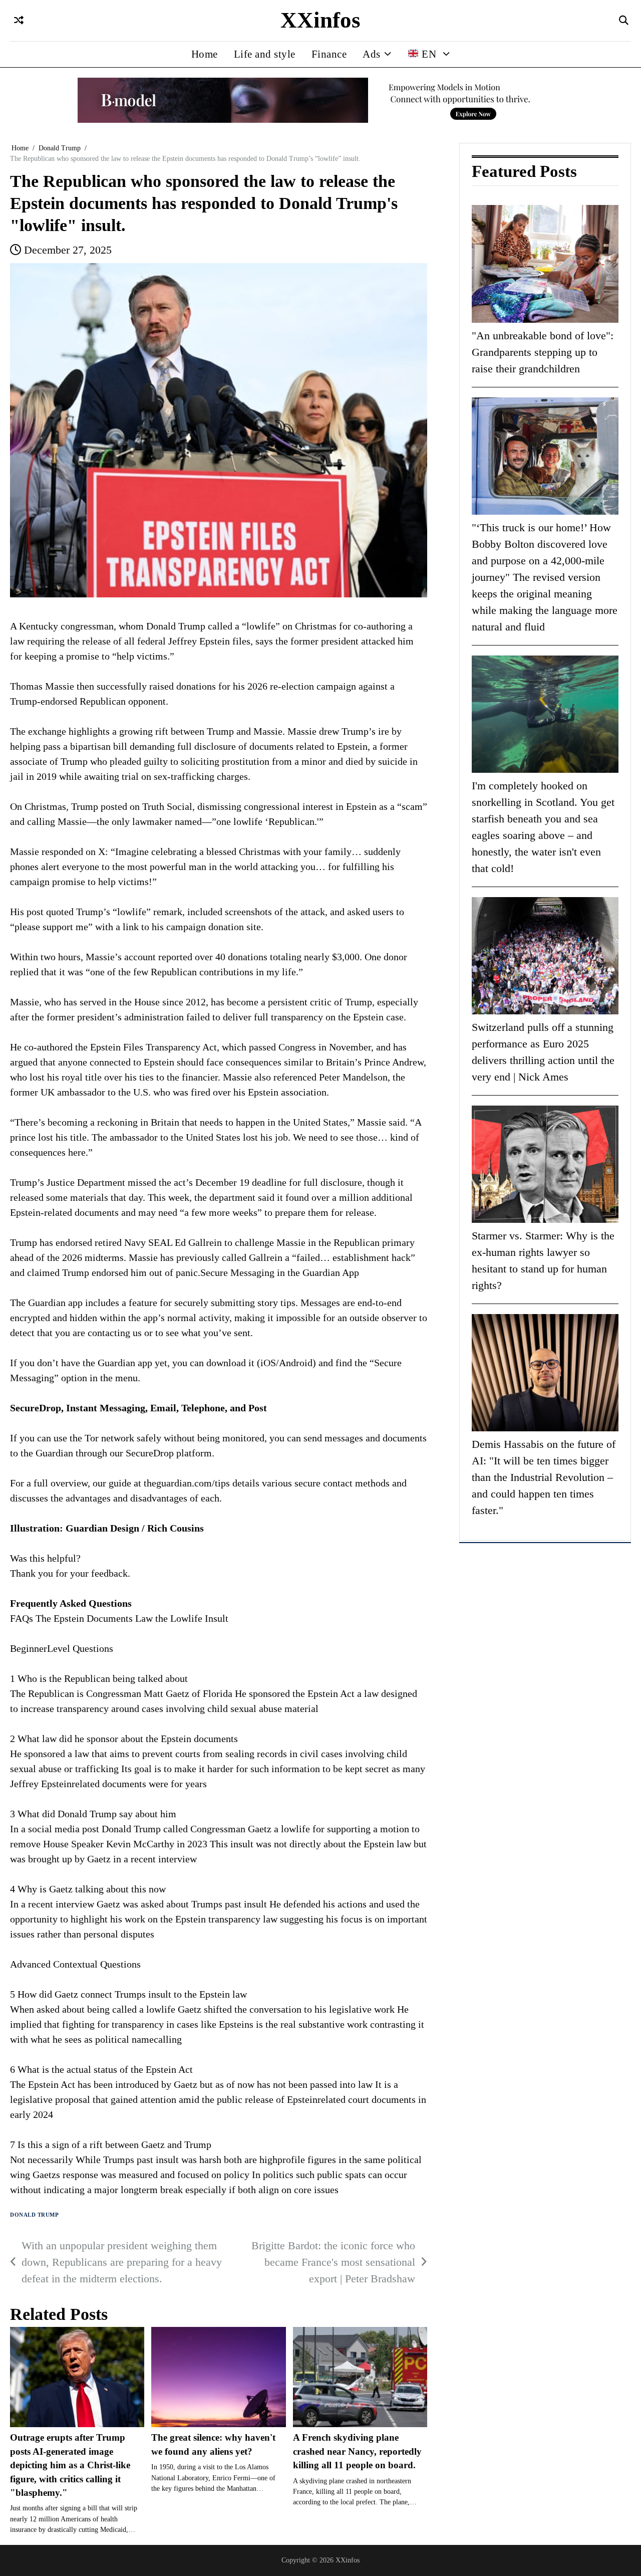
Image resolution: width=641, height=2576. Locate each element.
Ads (372, 54)
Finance (329, 54)
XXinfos (320, 20)
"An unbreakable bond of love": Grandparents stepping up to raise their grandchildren (543, 352)
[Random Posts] (19, 21)
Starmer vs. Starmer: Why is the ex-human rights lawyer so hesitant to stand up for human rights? (543, 1261)
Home (205, 54)
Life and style (265, 54)
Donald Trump (34, 2215)
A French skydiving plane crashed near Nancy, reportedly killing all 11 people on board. (357, 2451)
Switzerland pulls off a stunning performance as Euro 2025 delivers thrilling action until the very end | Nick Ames (543, 1052)
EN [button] (429, 54)
